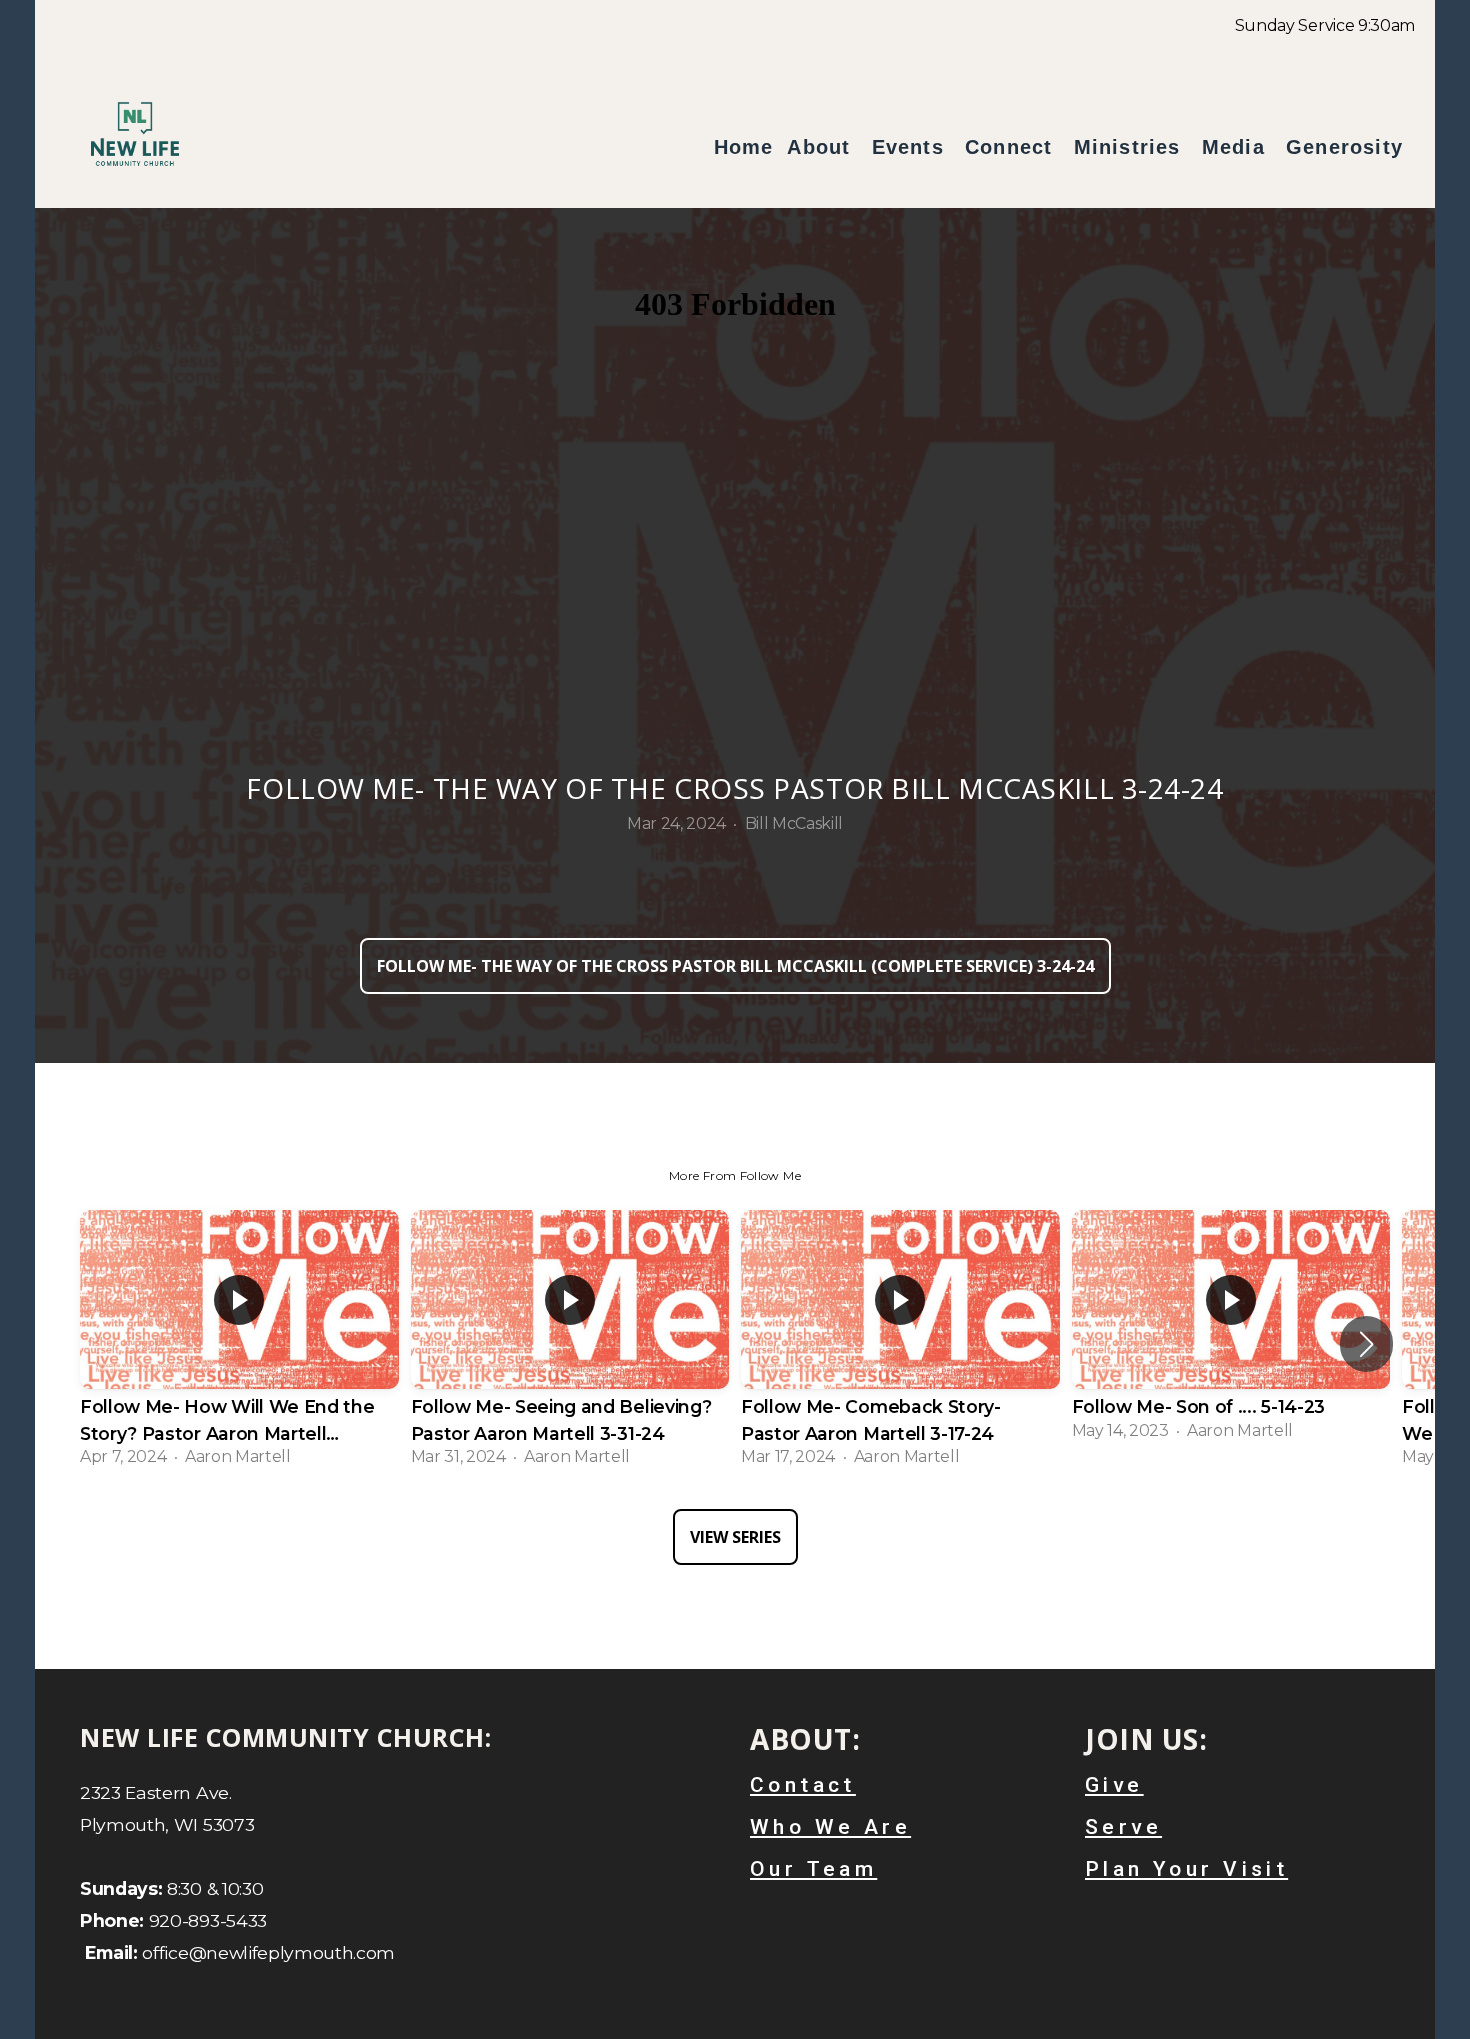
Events (911, 147)
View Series (735, 1537)
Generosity (1344, 147)
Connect (1012, 147)
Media (1237, 147)
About (822, 147)
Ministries (1131, 147)
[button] (1366, 1344)
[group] (239, 1344)
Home (744, 147)
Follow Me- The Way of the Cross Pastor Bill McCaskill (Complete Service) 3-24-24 (735, 966)
